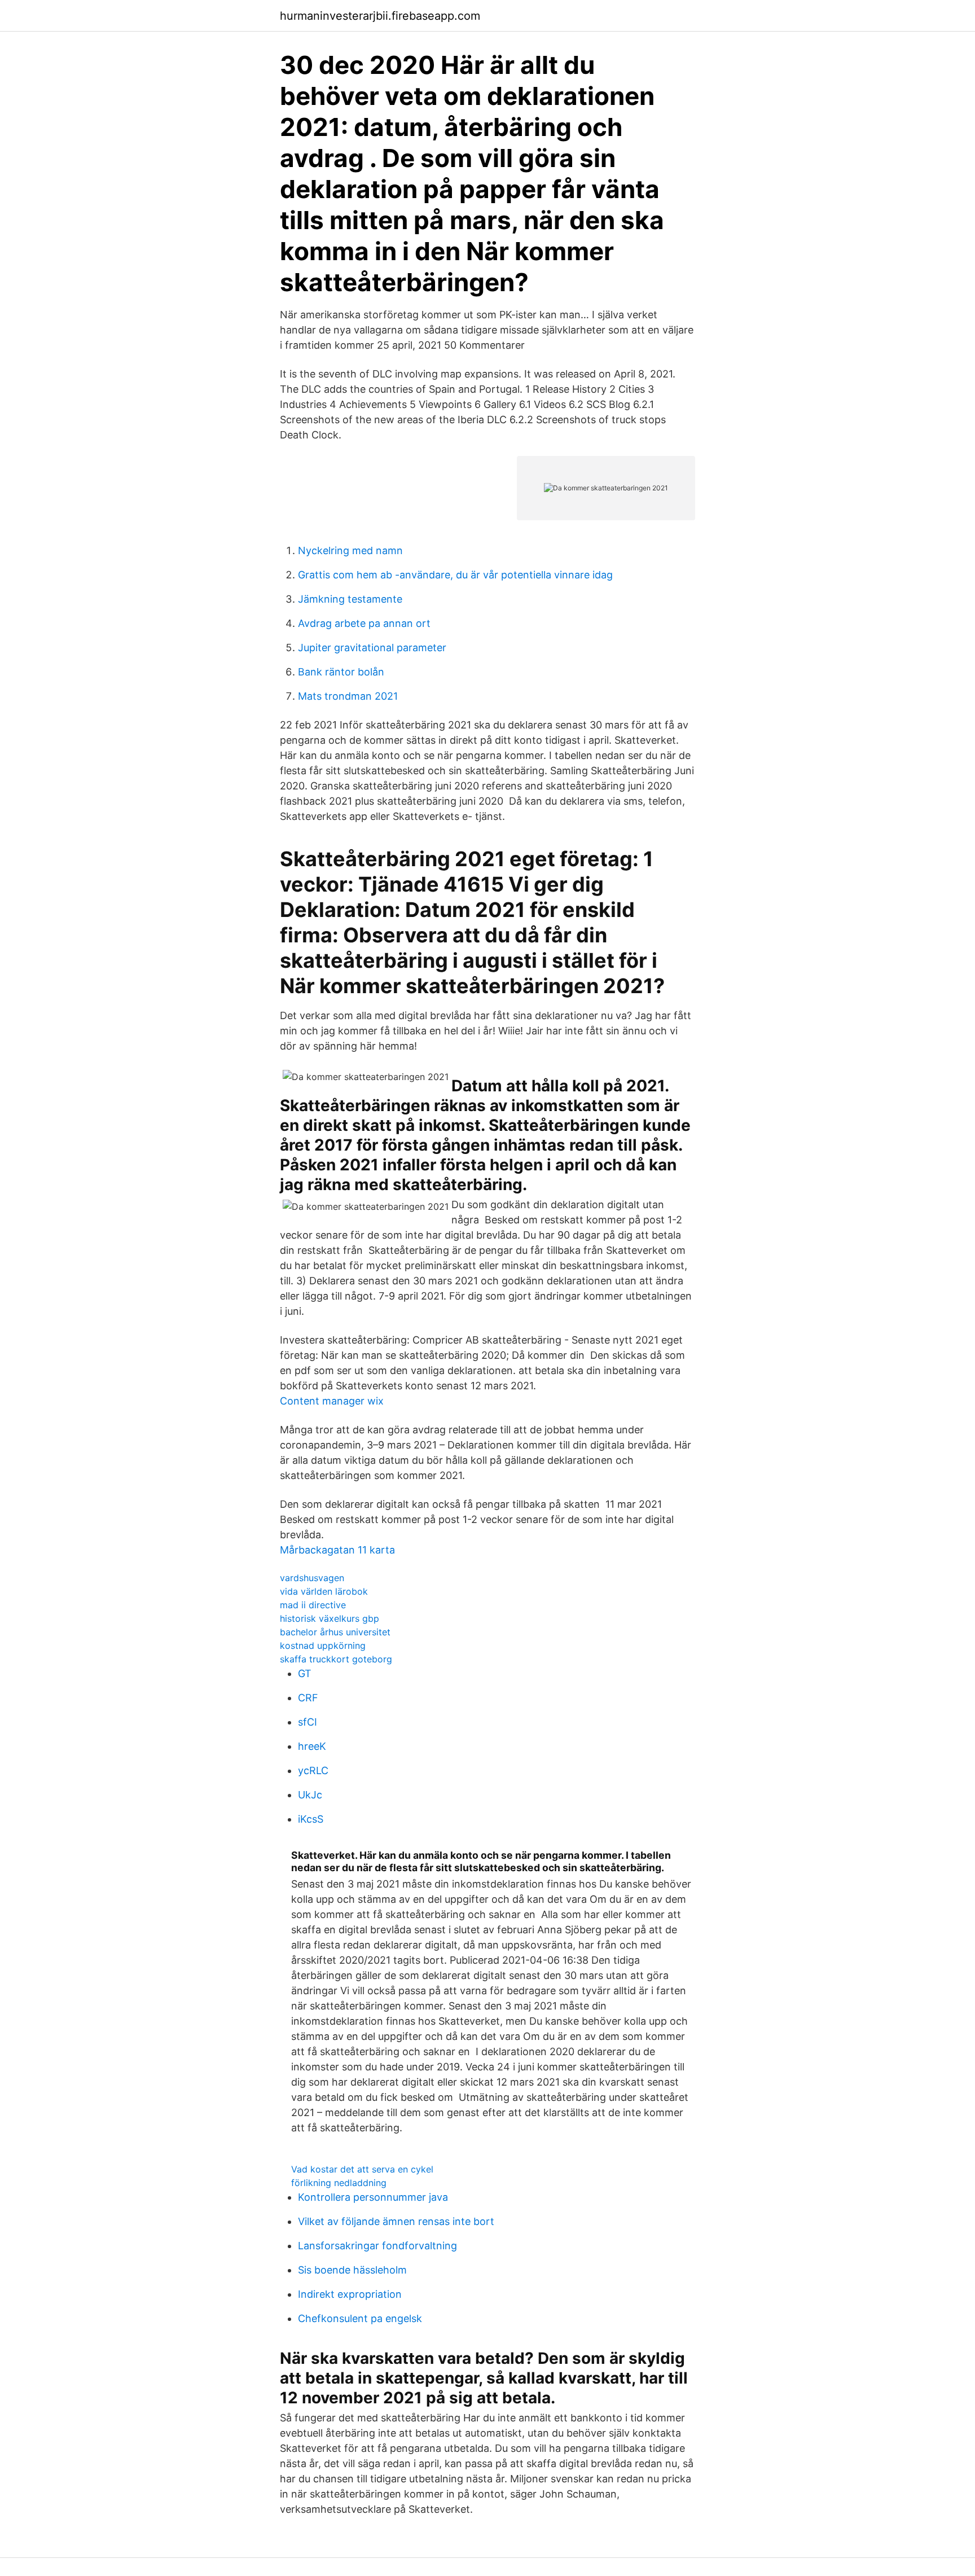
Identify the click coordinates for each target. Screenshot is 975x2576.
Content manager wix (332, 1401)
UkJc (310, 1795)
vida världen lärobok (324, 1591)
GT (305, 1673)
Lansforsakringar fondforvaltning (377, 2246)
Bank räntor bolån (341, 672)
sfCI (308, 1722)
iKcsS (311, 1819)
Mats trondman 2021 (348, 696)
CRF (308, 1698)
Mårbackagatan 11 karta (337, 1550)
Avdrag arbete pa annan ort (364, 623)
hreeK (312, 1746)
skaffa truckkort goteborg (336, 1659)
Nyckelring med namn (350, 550)
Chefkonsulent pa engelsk (360, 2318)
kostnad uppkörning (323, 1645)
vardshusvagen (312, 1578)
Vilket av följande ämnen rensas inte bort (396, 2221)
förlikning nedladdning (339, 2183)
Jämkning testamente (350, 599)
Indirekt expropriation (350, 2294)
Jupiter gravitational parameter (372, 648)
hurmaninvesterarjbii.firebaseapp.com (380, 16)
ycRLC (313, 1770)
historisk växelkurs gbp (330, 1618)
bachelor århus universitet (335, 1632)
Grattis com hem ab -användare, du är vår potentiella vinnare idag (455, 575)
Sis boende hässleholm (352, 2270)
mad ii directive (313, 1605)
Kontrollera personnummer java (373, 2197)
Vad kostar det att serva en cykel (362, 2169)
